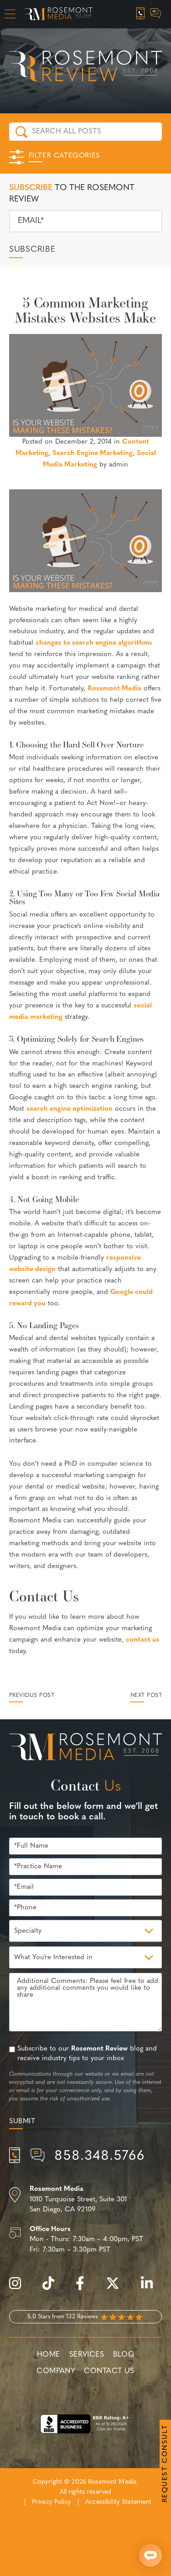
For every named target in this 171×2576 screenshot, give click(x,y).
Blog (124, 2355)
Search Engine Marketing (93, 453)
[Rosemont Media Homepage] (59, 14)
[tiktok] (53, 2288)
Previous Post (32, 1696)
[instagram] (20, 2288)
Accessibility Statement (118, 2502)
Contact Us (109, 2371)
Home (49, 2355)
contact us (143, 1640)
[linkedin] (151, 2288)
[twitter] (117, 2288)
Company (56, 2371)
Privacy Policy (52, 2502)
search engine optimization (70, 1109)
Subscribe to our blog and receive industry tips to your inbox (87, 2054)
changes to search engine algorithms (94, 643)
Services (87, 2355)
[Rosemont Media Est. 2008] (85, 1749)
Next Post (146, 1696)
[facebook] (85, 2288)
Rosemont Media (114, 689)
